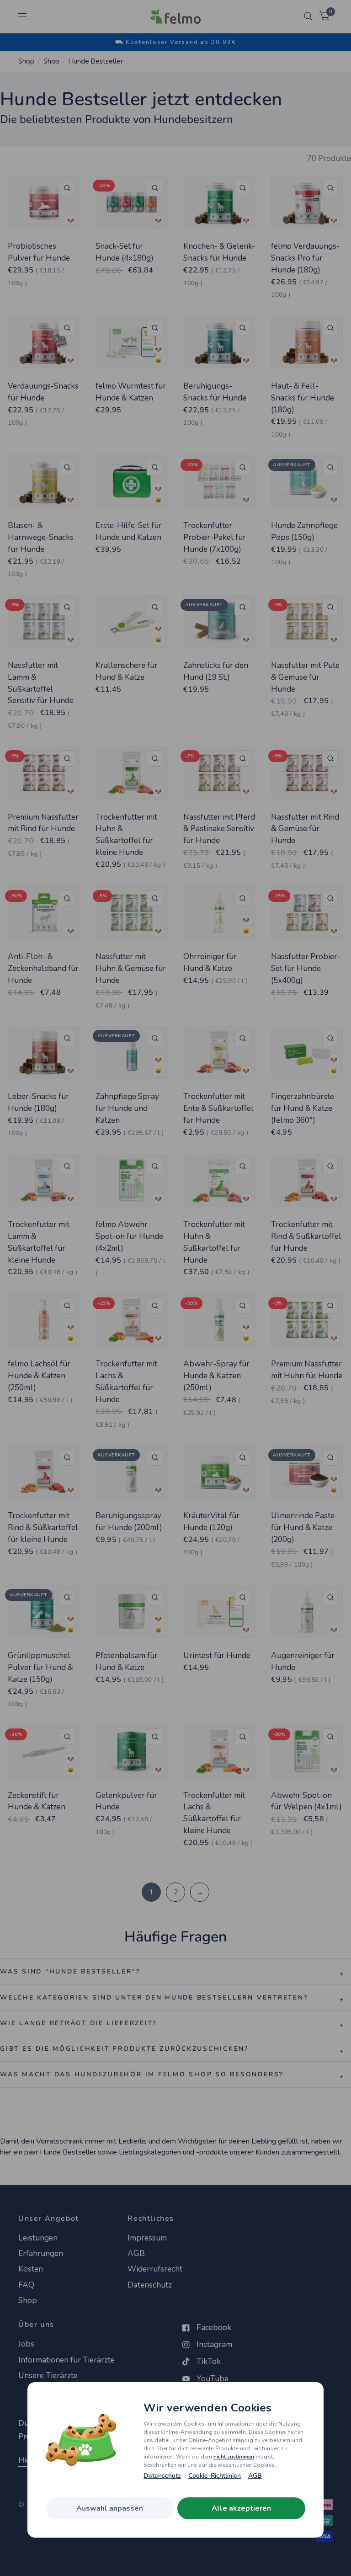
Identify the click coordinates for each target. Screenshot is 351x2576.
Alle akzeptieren (241, 2508)
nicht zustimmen (234, 2457)
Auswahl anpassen (110, 2508)
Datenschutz (162, 2476)
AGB (255, 2476)
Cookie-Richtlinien (215, 2476)
